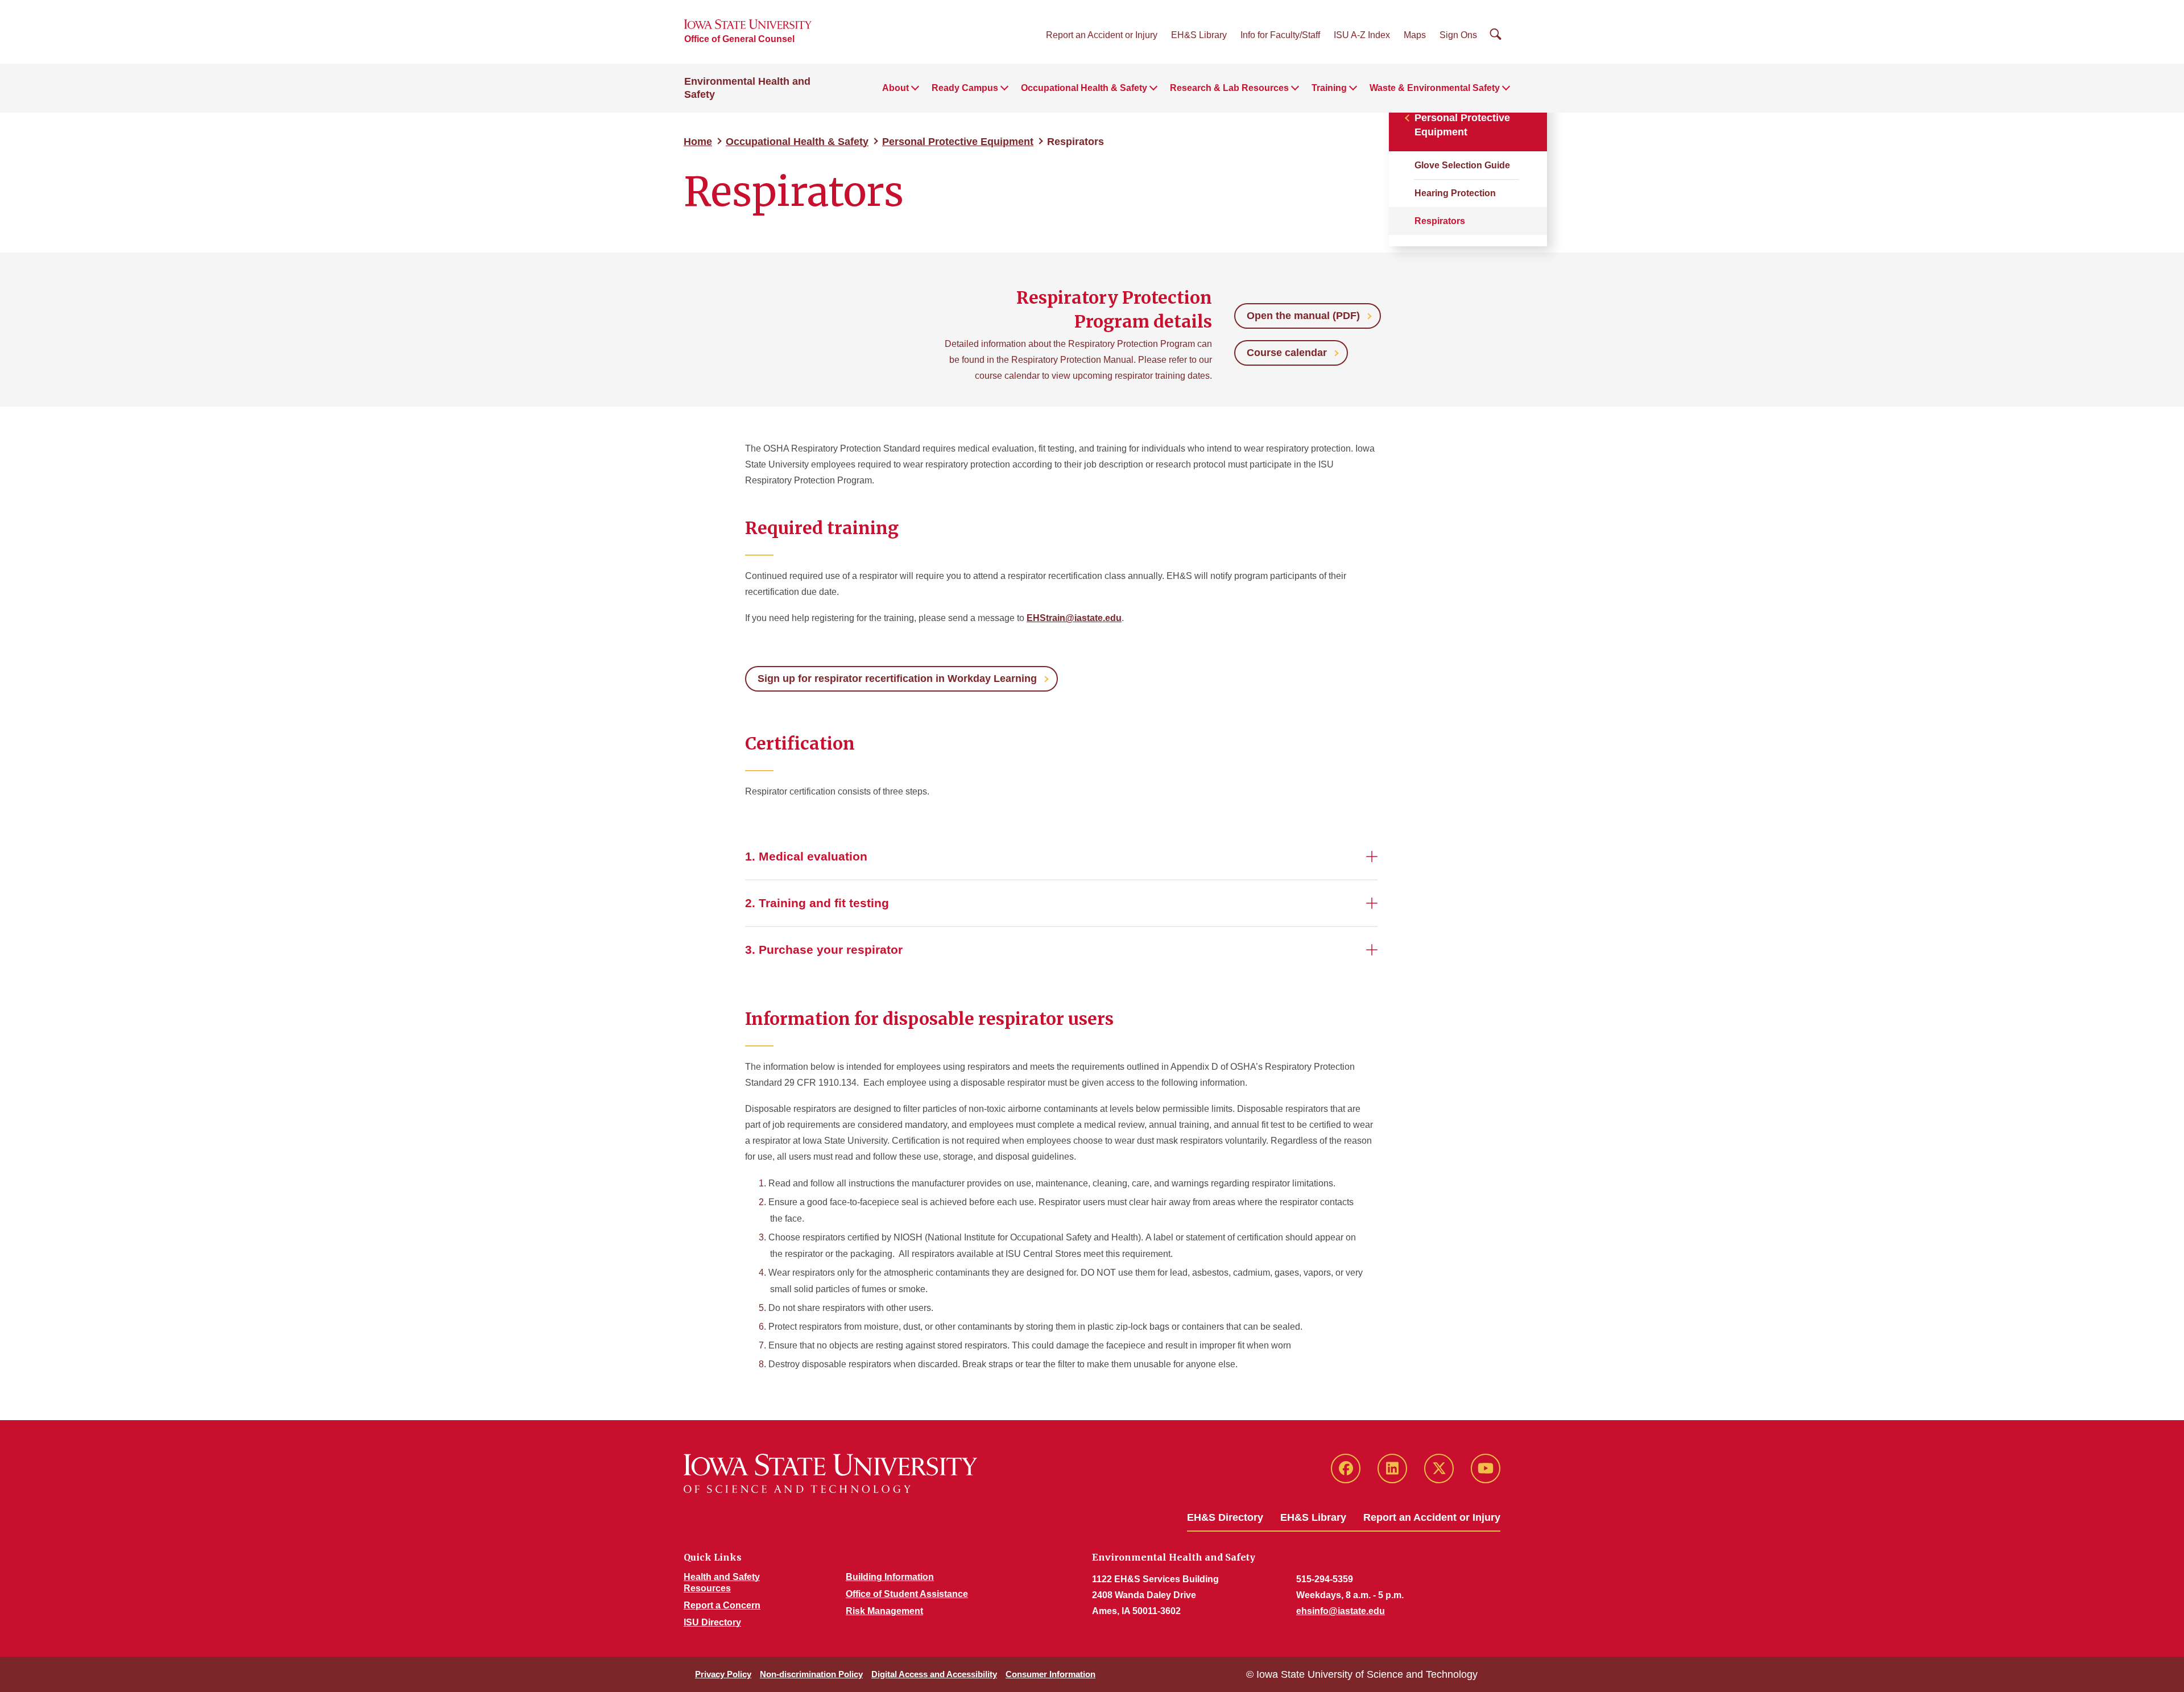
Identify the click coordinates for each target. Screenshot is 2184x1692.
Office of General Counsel (739, 39)
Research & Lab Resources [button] (1229, 88)
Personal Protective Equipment (958, 142)
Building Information (890, 1577)
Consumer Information (1050, 1674)
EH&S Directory (1225, 1517)
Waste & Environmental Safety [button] (1435, 88)
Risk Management (884, 1611)
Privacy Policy (723, 1674)
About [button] (895, 88)
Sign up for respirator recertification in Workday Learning (897, 679)
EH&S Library (1199, 35)
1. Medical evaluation (806, 856)
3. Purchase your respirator (824, 950)
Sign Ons (1458, 35)
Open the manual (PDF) (1303, 316)
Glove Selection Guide (1462, 165)
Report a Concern (722, 1605)
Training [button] (1329, 88)
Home (698, 142)
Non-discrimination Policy (811, 1674)
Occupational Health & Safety (797, 142)
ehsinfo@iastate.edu (1341, 1611)
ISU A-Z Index (1362, 35)
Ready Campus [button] (965, 88)
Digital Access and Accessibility (934, 1674)
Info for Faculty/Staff (1280, 35)
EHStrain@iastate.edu (1074, 618)
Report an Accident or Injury (1102, 35)
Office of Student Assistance (907, 1594)
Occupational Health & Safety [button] (1084, 88)
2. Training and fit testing (817, 903)
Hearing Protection (1455, 193)
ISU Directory (712, 1622)
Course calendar (1287, 353)
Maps (1415, 35)
